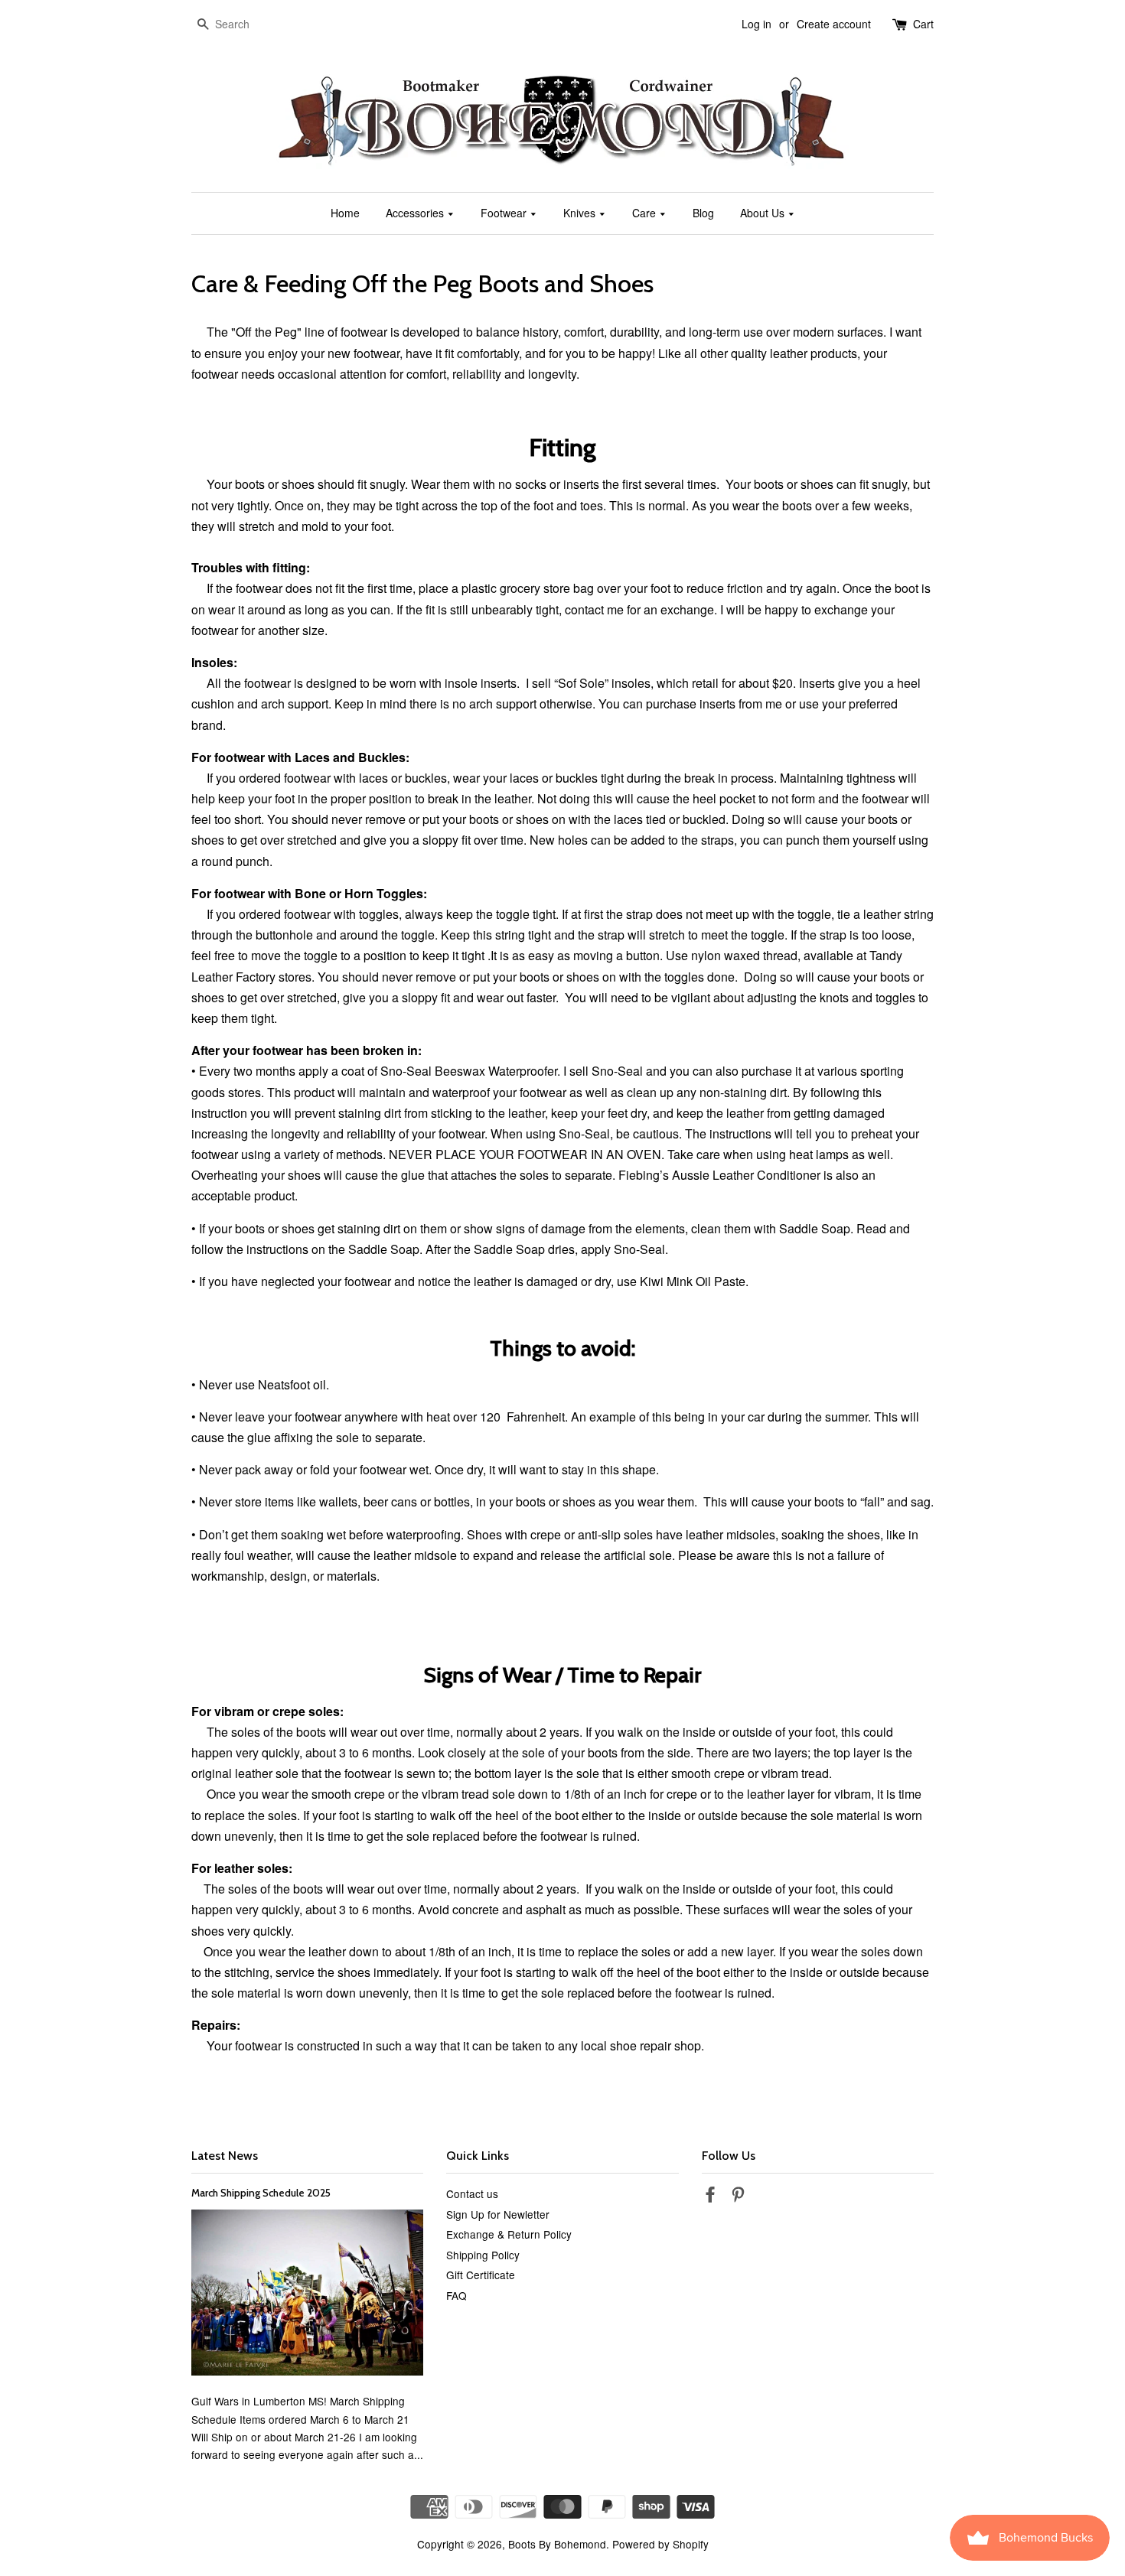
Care (646, 213)
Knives (581, 213)
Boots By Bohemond (557, 2544)
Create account (834, 24)
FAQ (457, 2295)
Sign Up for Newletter (498, 2214)
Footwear (505, 213)
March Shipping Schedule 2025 (261, 2193)
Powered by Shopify (660, 2544)
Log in (757, 24)
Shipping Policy (483, 2255)
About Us (764, 213)
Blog (703, 213)
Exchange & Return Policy (509, 2234)
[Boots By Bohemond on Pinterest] (738, 2197)
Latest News (225, 2156)
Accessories (416, 213)
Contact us (472, 2193)
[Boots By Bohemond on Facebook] (710, 2197)
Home (345, 213)
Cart (923, 24)
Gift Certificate (481, 2275)
